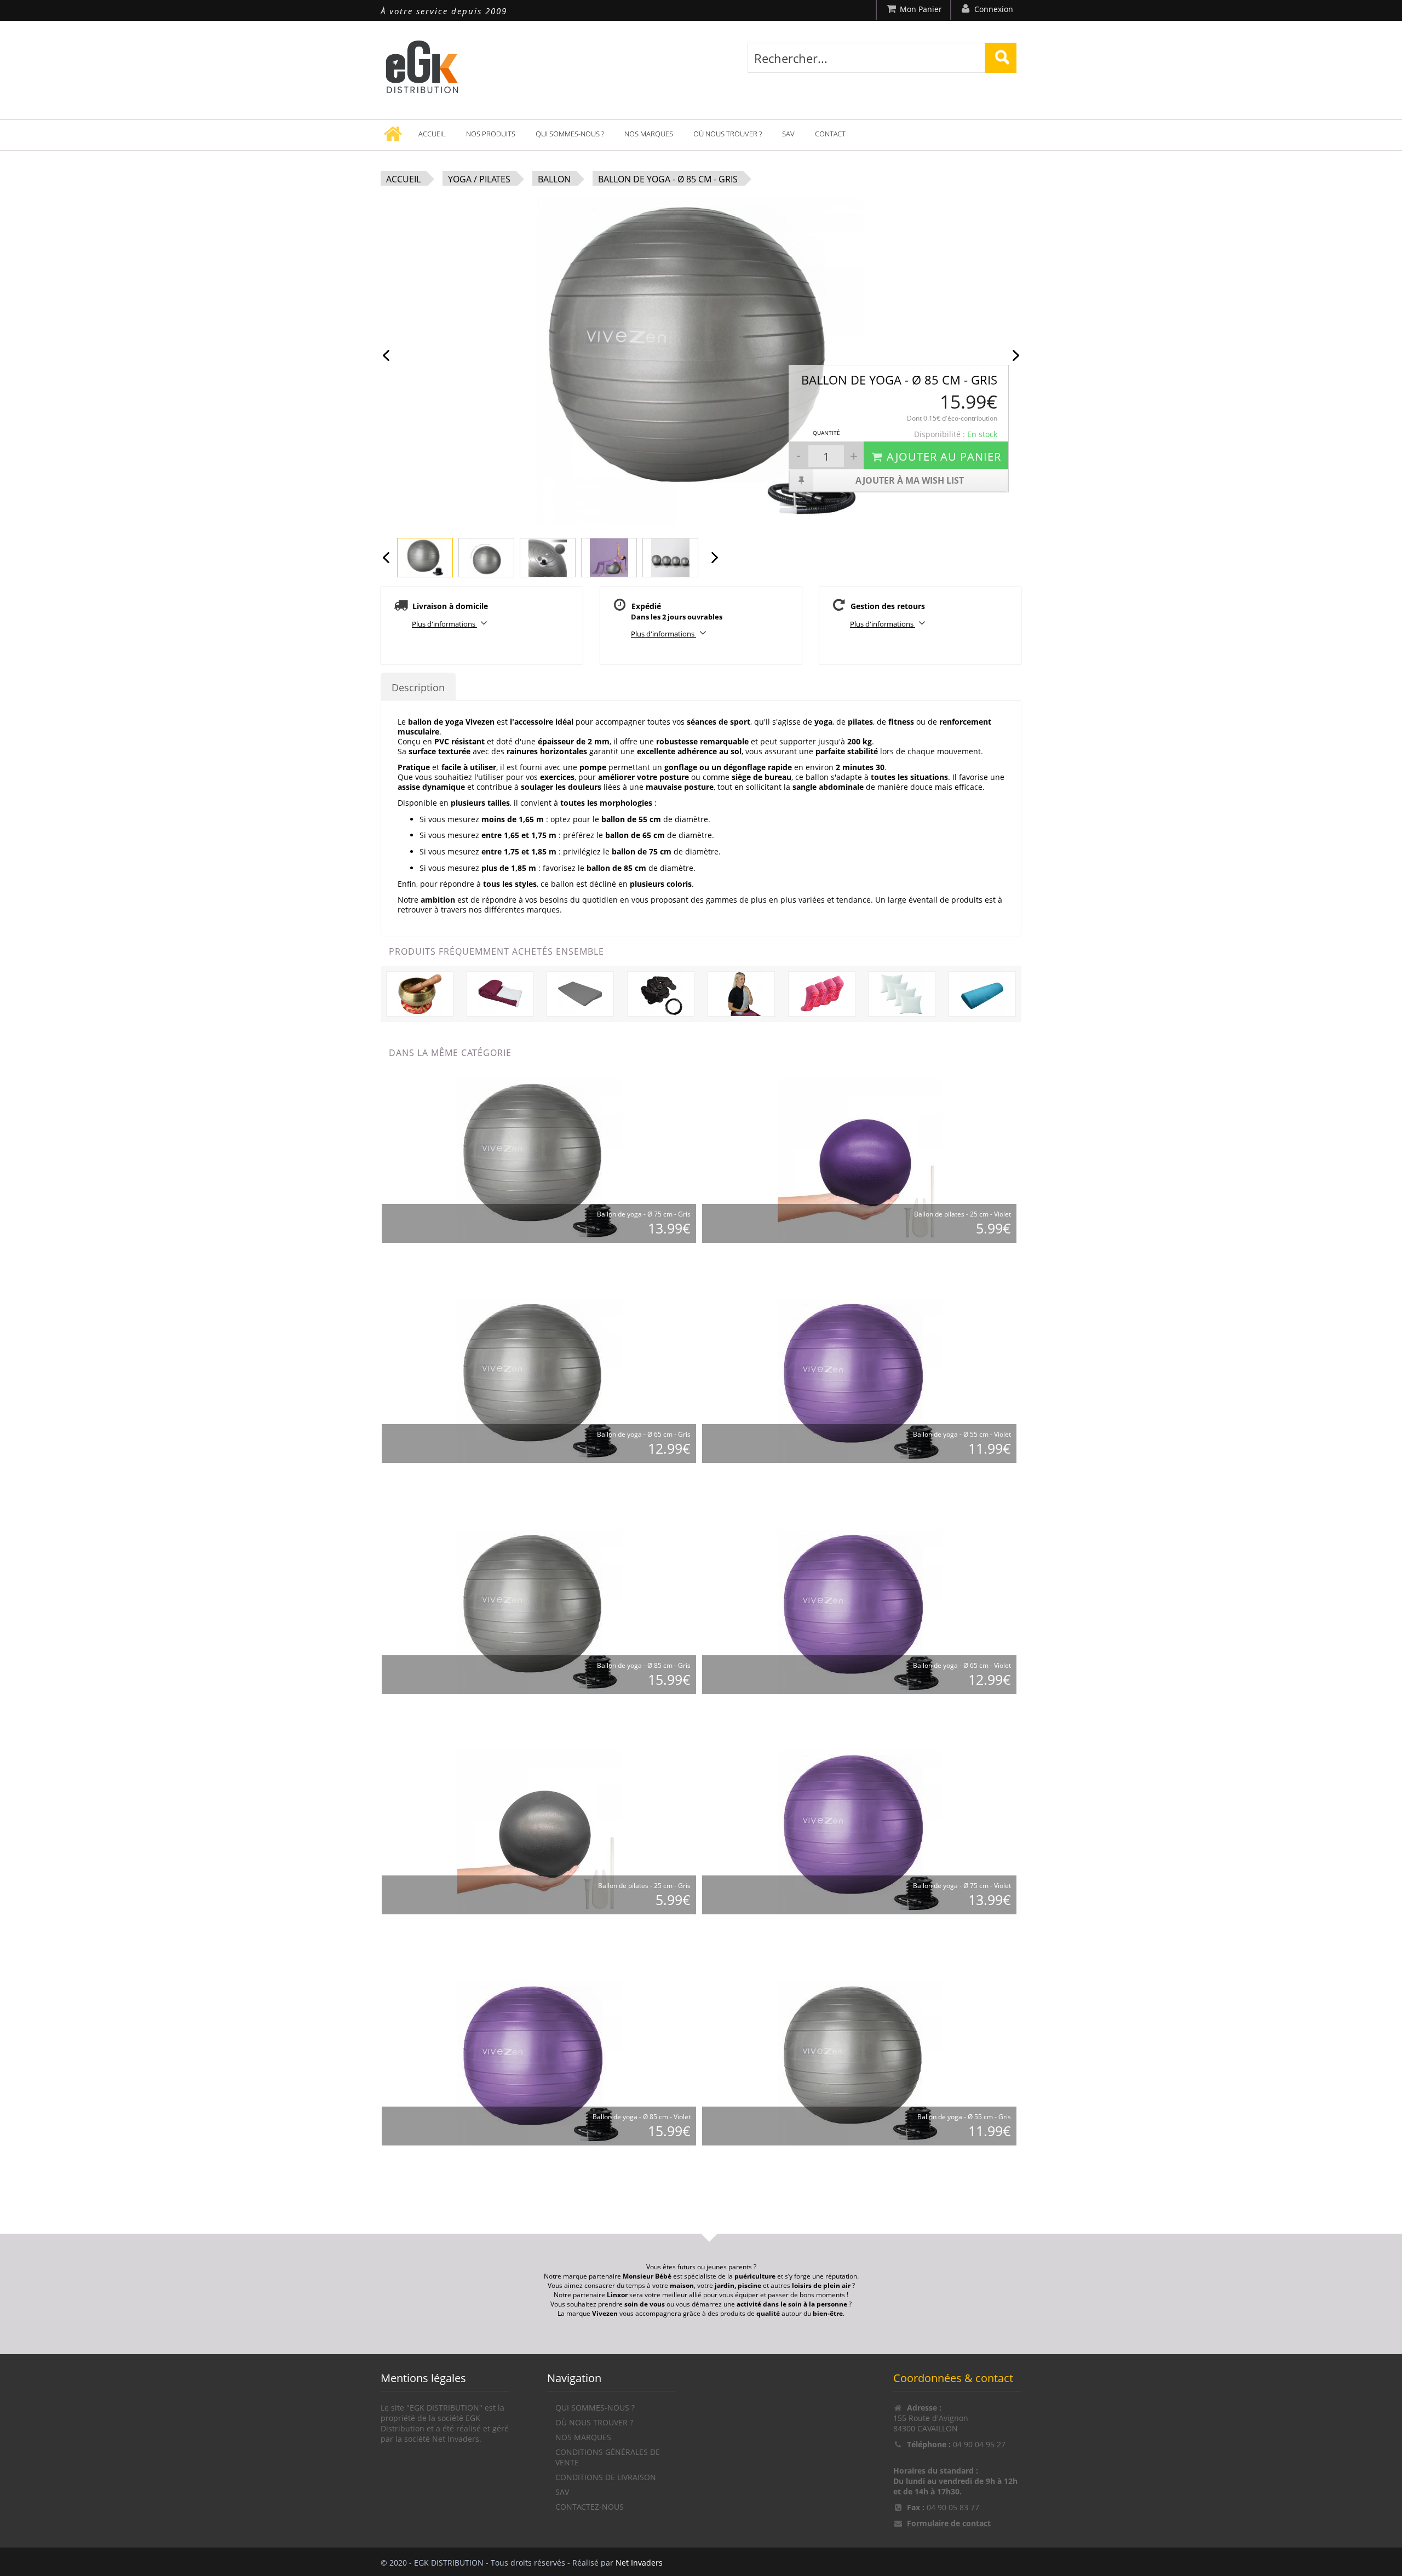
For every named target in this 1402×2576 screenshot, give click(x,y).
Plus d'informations (444, 624)
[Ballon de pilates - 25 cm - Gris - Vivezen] (539, 1832)
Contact (830, 134)
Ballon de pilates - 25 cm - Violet (963, 1214)
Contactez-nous (590, 2507)
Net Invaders (639, 2563)
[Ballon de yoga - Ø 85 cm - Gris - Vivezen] (539, 1612)
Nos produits (491, 134)
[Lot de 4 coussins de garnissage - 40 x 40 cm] (902, 993)
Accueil (432, 134)
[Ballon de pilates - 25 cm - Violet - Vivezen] (860, 1160)
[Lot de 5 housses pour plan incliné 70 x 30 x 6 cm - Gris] (580, 993)
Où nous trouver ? (728, 134)
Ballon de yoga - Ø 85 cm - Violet (642, 2117)
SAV (788, 134)
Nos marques (649, 134)
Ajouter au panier (944, 457)
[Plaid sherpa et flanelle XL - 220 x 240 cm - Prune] (500, 993)
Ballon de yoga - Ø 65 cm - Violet (962, 1665)
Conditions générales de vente (608, 2457)
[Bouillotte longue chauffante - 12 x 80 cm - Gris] (741, 993)
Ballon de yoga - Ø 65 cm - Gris (644, 1434)
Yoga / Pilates (479, 179)
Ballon (554, 179)
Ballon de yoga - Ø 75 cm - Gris (644, 1214)
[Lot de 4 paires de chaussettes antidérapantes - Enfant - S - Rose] (822, 993)
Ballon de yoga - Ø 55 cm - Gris (964, 2117)
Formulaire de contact (949, 2523)
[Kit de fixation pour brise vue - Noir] (661, 993)
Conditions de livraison (606, 2477)
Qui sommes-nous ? (570, 134)
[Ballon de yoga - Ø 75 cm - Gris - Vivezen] (539, 1160)
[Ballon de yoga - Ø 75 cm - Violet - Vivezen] (860, 1832)
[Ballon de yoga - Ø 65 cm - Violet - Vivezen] (860, 1612)
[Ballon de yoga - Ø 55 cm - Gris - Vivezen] (860, 2063)
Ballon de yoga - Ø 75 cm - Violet (962, 1886)
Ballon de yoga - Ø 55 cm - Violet (962, 1434)
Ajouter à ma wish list (910, 480)
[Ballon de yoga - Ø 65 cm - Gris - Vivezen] (539, 1381)
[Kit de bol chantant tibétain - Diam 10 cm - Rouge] (420, 993)
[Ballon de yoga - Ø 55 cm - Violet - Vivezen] (860, 1381)
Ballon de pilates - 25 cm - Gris (644, 1886)
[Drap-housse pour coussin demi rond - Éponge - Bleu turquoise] (982, 993)
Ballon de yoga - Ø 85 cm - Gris (668, 179)
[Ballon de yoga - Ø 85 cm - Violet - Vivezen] (539, 2063)
